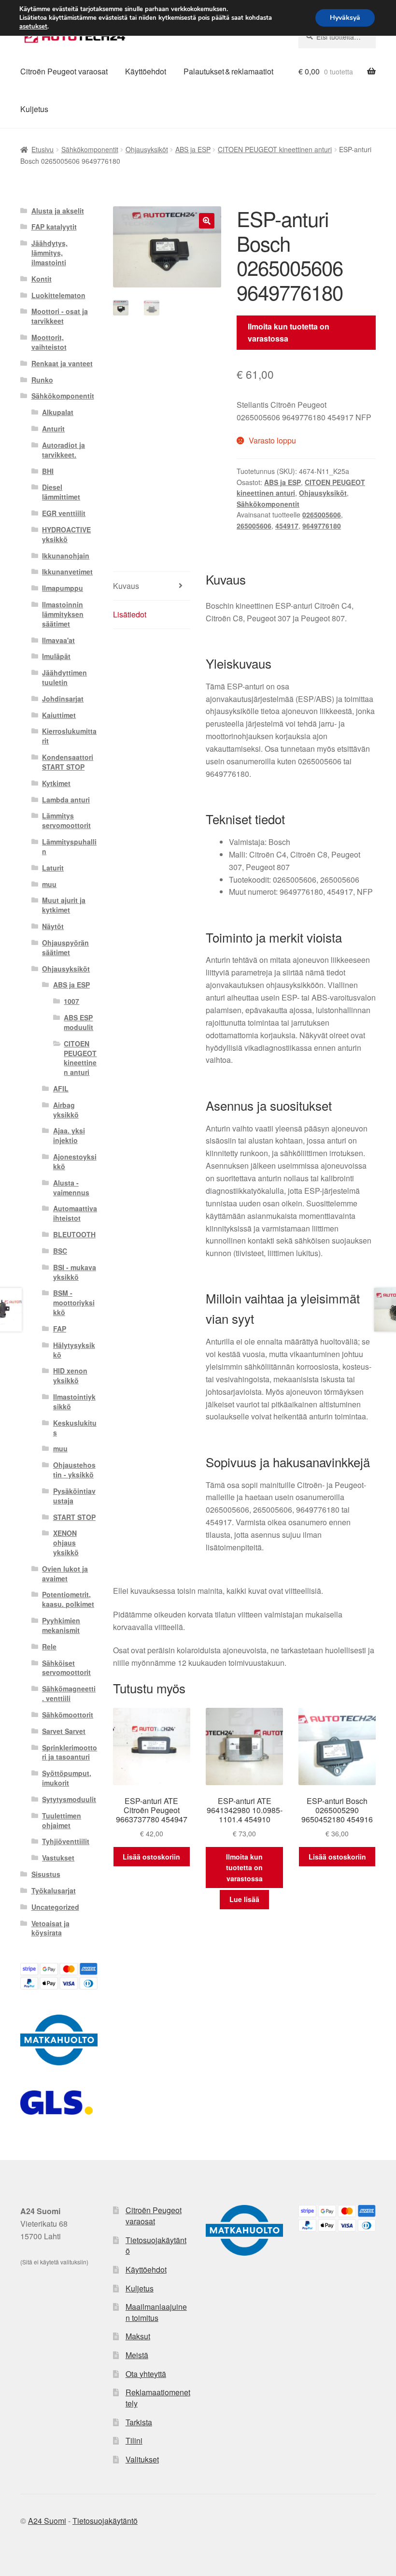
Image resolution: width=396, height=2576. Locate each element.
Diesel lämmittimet (61, 492)
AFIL (61, 1088)
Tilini (134, 2440)
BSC (60, 1251)
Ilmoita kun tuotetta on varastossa (289, 333)
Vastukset (58, 1858)
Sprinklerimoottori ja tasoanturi (70, 1752)
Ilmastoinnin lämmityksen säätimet (63, 614)
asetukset (33, 27)
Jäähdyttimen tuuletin (64, 677)
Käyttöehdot (146, 71)
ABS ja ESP (193, 149)
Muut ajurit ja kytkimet (64, 905)
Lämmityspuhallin (69, 846)
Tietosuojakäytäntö (156, 2246)
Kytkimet (56, 783)
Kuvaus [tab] (126, 586)
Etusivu (42, 149)
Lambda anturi (66, 800)
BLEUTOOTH (74, 1234)
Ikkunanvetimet (67, 572)
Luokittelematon (58, 295)
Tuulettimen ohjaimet (62, 1820)
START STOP (74, 1517)
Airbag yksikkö (66, 1110)
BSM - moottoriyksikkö (74, 1302)
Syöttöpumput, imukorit (67, 1778)
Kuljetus (34, 109)
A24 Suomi (47, 2521)
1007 (71, 1001)
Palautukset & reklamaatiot (228, 71)
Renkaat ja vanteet (62, 363)
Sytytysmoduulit (69, 1799)
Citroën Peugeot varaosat (64, 71)
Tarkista (139, 2422)
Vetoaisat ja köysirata (50, 1928)
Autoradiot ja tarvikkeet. (64, 450)
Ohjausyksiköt (147, 149)
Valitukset (142, 2459)
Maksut (138, 2336)
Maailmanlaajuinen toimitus (156, 2312)
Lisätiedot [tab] (130, 614)
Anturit (53, 429)
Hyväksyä (345, 18)
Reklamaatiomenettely (158, 2398)
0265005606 (322, 515)
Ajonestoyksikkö (75, 1161)
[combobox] (337, 37)
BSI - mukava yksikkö (75, 1272)
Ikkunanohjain (66, 556)
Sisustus (46, 1874)
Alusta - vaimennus (71, 1188)
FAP (60, 1329)
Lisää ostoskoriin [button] (151, 1857)
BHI (48, 471)
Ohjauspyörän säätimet (65, 947)
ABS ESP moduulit (78, 1022)
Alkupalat (58, 412)
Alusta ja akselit (58, 211)
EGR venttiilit (64, 513)
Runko (42, 380)
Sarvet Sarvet (64, 1731)
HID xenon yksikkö (70, 1375)
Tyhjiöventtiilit (66, 1841)
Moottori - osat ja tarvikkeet (60, 316)
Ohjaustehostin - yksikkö (74, 1470)
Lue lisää (244, 1899)
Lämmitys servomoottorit (66, 820)
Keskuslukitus (75, 1428)
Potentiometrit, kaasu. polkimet (68, 1599)
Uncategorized (55, 1907)
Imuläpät (56, 656)
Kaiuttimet (59, 715)
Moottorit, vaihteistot (49, 342)
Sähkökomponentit (90, 149)
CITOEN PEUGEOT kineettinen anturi (275, 149)
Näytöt (53, 926)
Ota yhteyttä (146, 2374)
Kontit (42, 279)
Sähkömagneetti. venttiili (69, 1693)
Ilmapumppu (63, 588)
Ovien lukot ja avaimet (65, 1574)
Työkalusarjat (54, 1890)
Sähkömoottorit (68, 1715)
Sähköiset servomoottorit (66, 1668)
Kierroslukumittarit (69, 736)
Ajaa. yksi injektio (69, 1135)
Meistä (137, 2355)
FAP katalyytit (54, 227)
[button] (207, 221)
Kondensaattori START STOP (68, 762)
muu (49, 884)
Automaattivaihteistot (75, 1213)
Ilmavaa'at (58, 640)
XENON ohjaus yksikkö (66, 1543)
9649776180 (322, 526)
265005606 (254, 526)
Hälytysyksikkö (74, 1350)
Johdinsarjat (63, 699)
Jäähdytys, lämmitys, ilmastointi (49, 253)
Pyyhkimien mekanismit (61, 1625)
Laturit (53, 868)
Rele (49, 1646)
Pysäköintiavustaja (74, 1496)
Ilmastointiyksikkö (74, 1402)
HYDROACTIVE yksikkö (66, 534)
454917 (287, 526)
